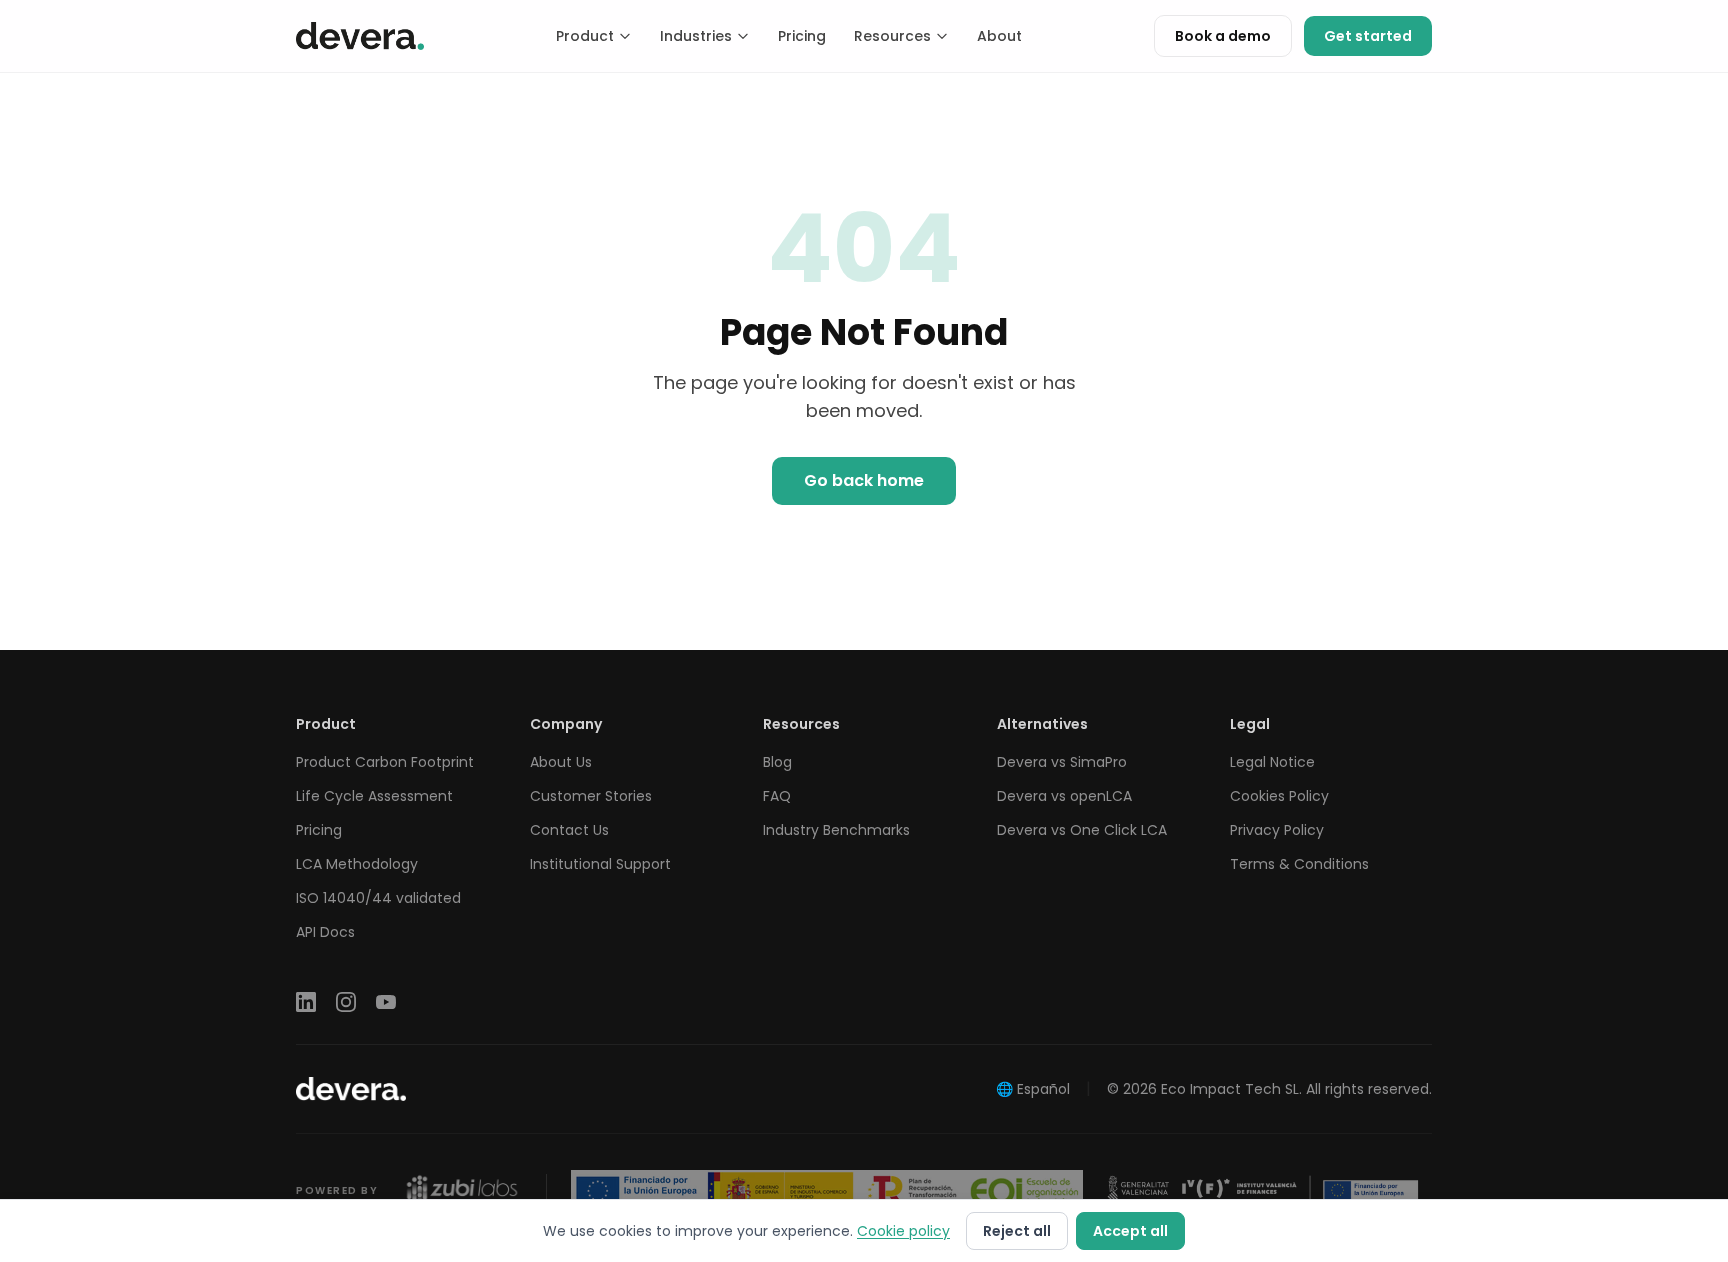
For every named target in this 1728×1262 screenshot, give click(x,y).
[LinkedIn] (306, 1002)
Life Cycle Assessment (374, 796)
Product (585, 36)
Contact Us (569, 830)
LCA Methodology (357, 864)
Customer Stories (591, 796)
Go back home (864, 480)
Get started (1368, 36)
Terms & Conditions (1299, 864)
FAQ (777, 796)
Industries (696, 36)
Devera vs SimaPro (1062, 762)
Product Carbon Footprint (385, 762)
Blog (777, 762)
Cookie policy (903, 1231)
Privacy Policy (1277, 830)
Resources (892, 36)
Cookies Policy (1279, 796)
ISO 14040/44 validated (378, 898)
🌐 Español (1033, 1089)
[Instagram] (346, 1002)
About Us (561, 762)
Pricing (802, 36)
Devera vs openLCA (1064, 796)
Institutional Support (600, 864)
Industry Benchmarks (836, 830)
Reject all (1017, 1231)
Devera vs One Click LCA (1082, 830)
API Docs (325, 932)
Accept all (1130, 1231)
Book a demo (1223, 36)
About (999, 36)
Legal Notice (1272, 762)
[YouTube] (386, 1002)
